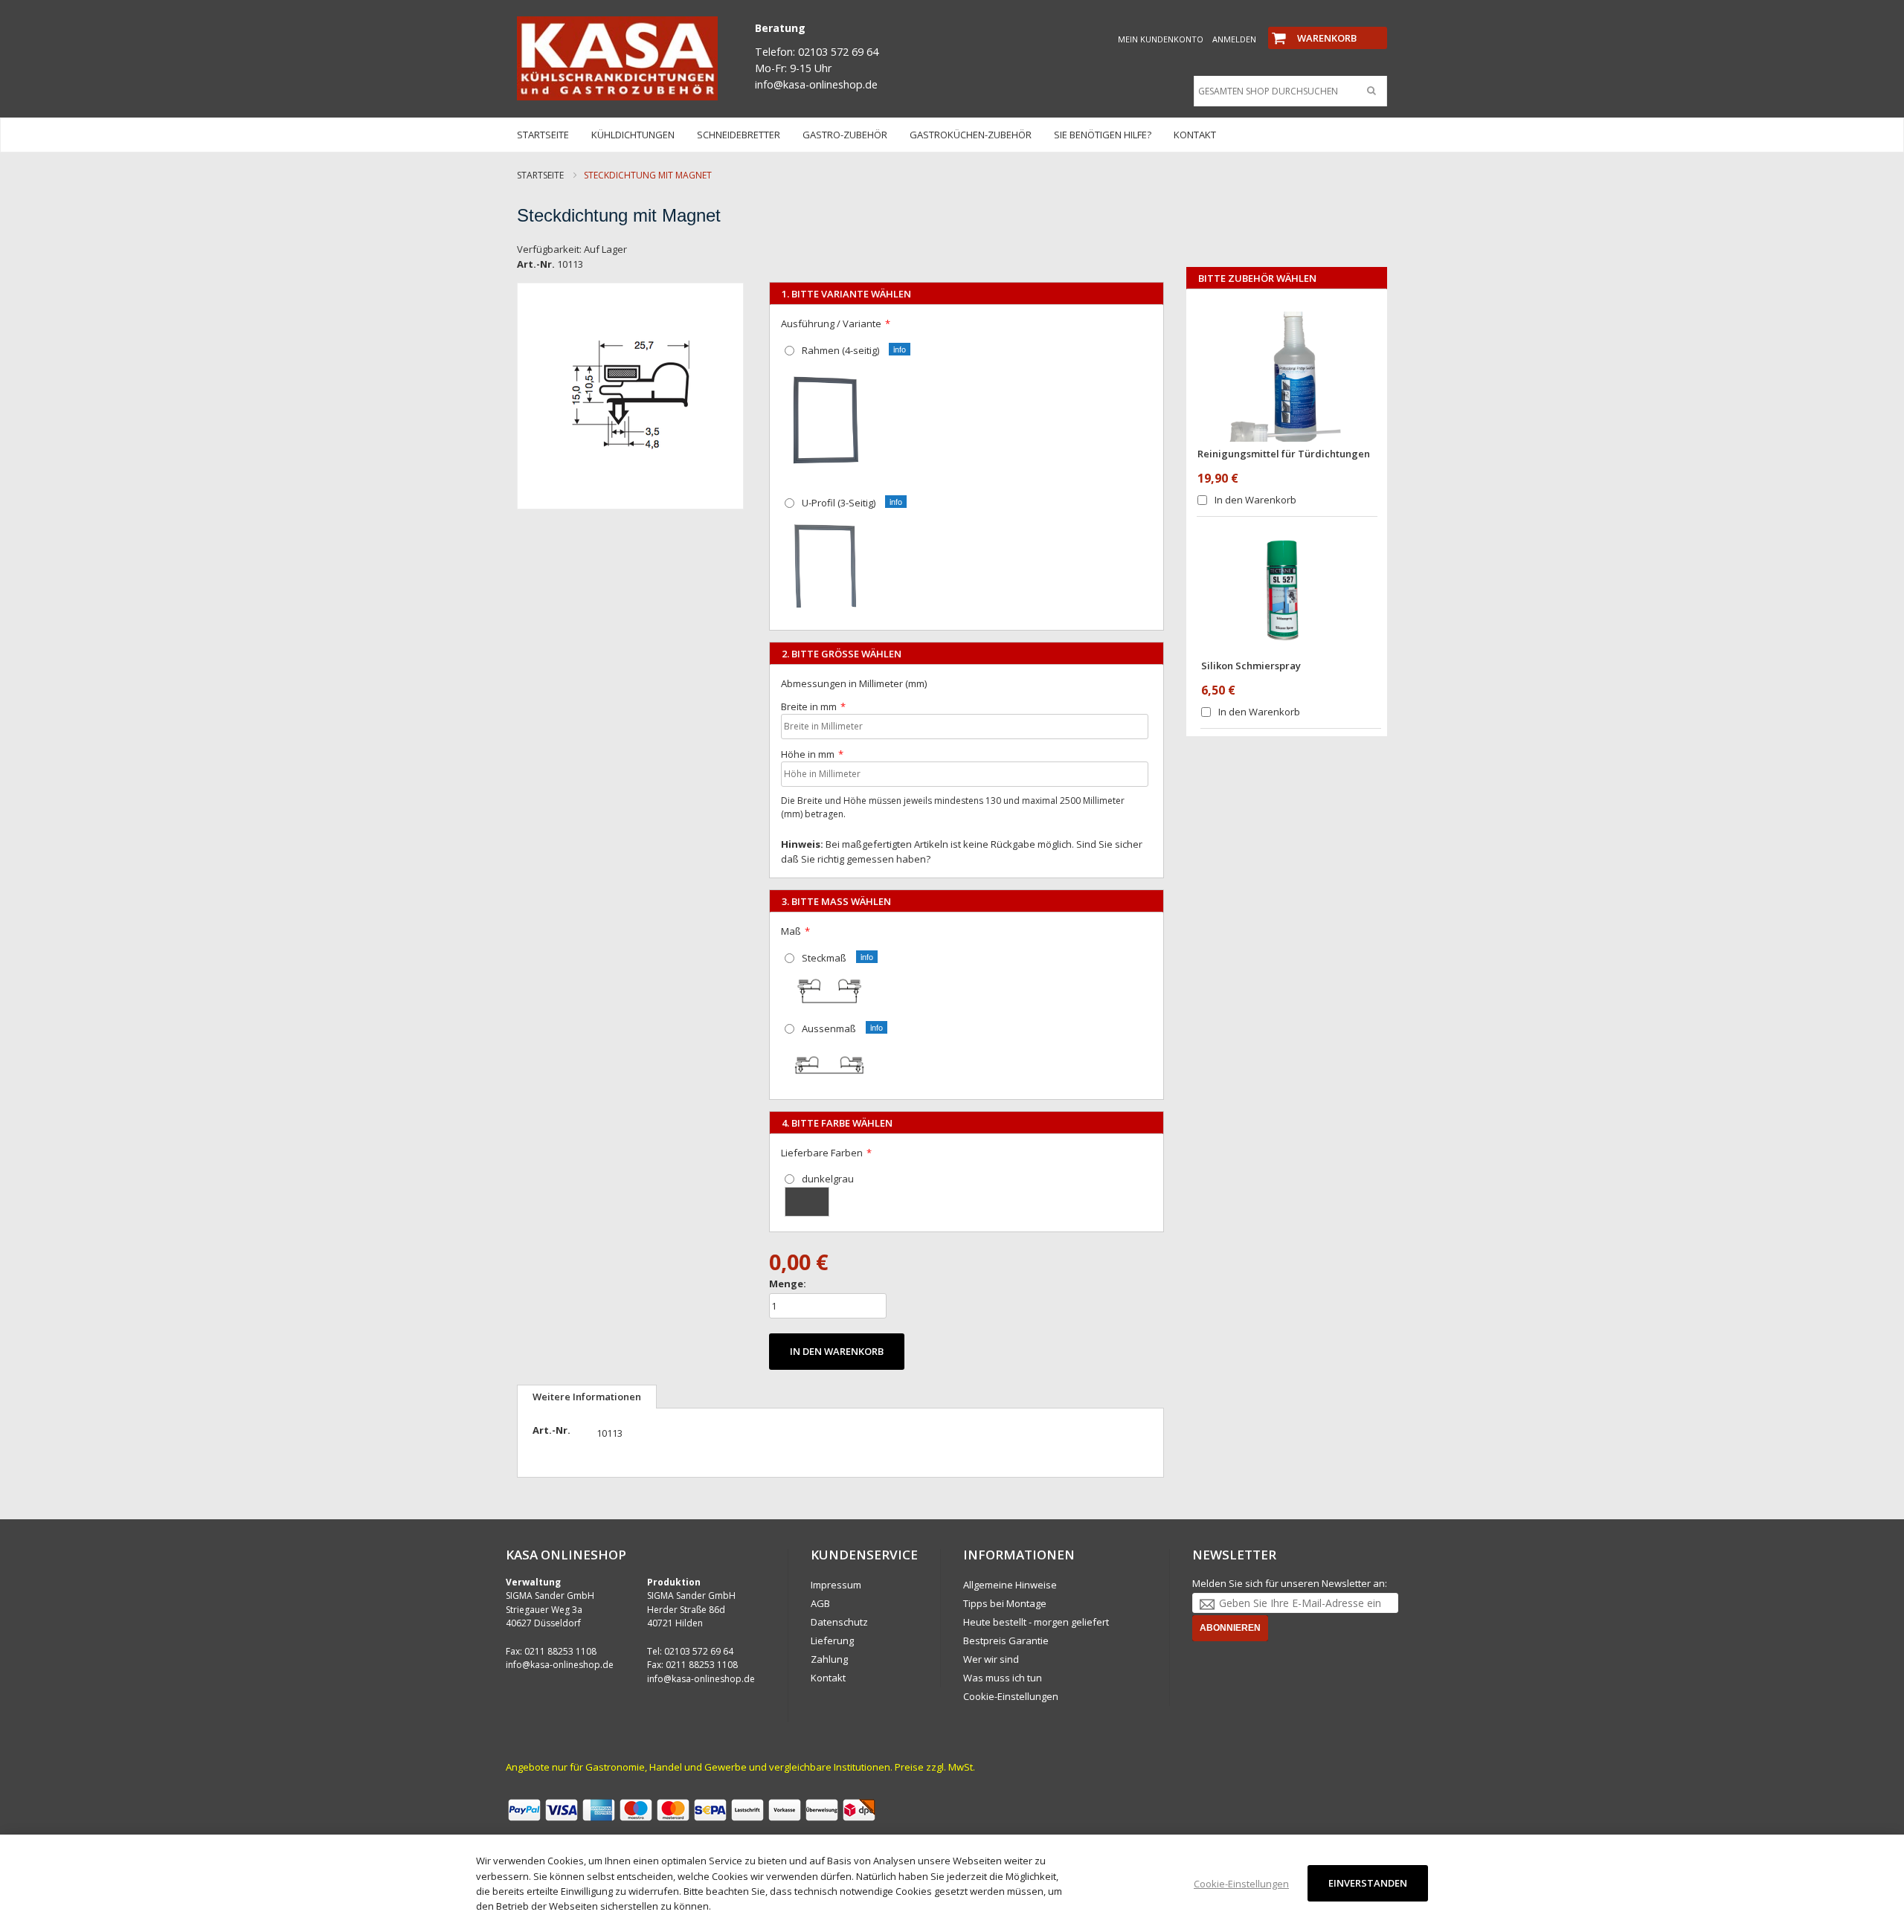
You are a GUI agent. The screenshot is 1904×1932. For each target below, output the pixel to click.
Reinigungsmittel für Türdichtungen (1284, 454)
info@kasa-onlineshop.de (560, 1665)
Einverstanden (1368, 1883)
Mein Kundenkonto (1161, 39)
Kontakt (828, 1678)
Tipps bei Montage (1005, 1603)
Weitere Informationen (587, 1397)
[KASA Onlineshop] (617, 58)
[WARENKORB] (1328, 25)
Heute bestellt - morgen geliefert (1036, 1622)
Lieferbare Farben (822, 1153)
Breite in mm (809, 706)
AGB (820, 1603)
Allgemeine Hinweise (1010, 1585)
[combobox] (1287, 91)
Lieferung (832, 1640)
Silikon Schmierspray (1251, 666)
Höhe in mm (808, 754)
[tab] (587, 1397)
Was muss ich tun (1003, 1678)
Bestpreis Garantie (1006, 1640)
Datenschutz (839, 1622)
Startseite (540, 175)
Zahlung (829, 1659)
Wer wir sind (991, 1659)
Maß (791, 931)
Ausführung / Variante (831, 323)
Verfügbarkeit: (549, 249)
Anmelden (1234, 39)
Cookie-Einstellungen (1011, 1696)
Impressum (836, 1585)
